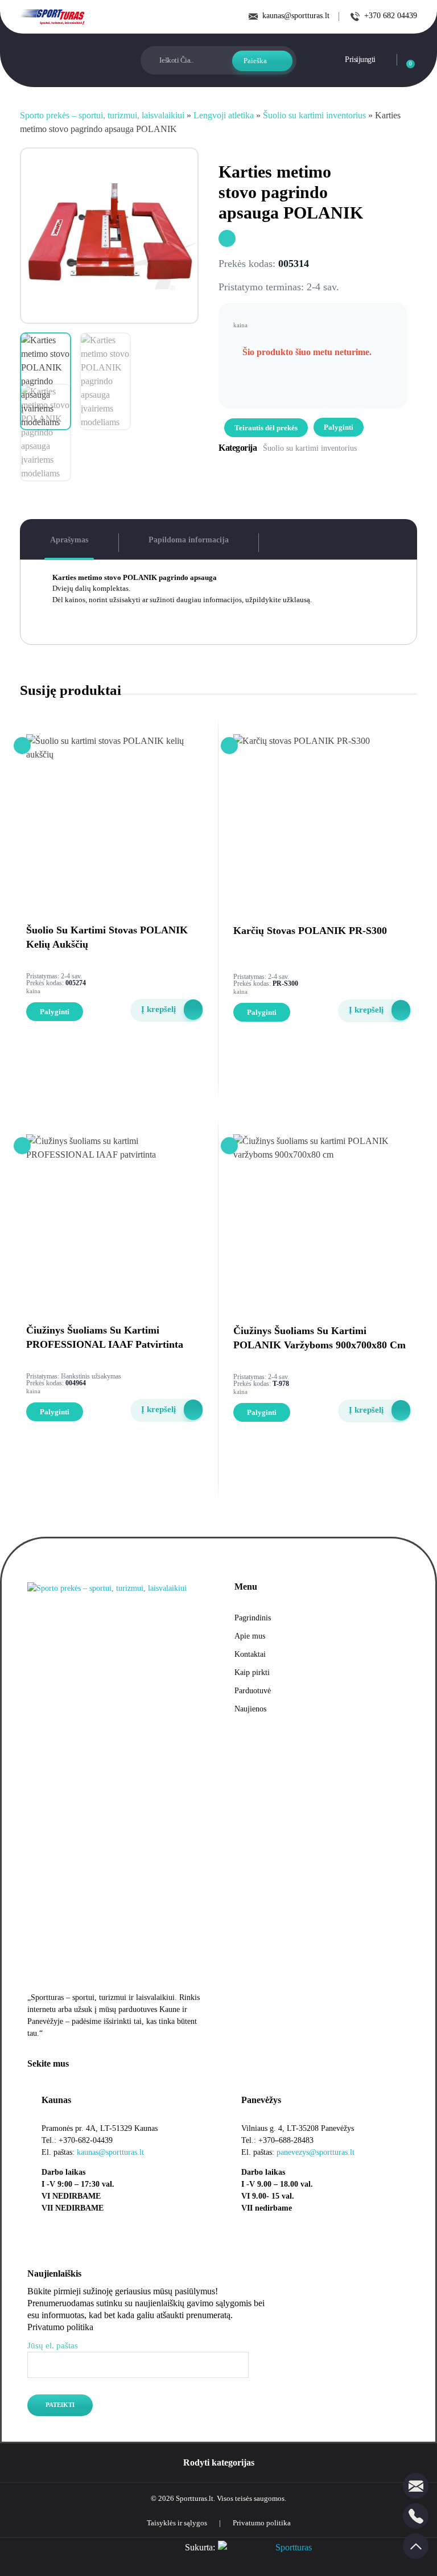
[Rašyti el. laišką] (416, 2486)
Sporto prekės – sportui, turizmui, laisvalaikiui (102, 115)
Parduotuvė (253, 1691)
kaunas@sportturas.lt (296, 16)
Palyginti (339, 427)
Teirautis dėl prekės (266, 428)
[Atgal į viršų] (416, 2546)
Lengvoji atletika (224, 115)
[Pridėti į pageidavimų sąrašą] (227, 238)
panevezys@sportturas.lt (316, 2152)
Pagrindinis (253, 1618)
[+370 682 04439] (355, 17)
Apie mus (250, 1636)
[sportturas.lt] (53, 17)
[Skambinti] (416, 2516)
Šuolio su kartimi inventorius (314, 115)
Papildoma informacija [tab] (189, 540)
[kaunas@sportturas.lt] (253, 17)
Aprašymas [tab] (69, 540)
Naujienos (250, 1709)
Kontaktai (250, 1654)
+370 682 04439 (391, 16)
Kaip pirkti (252, 1672)
